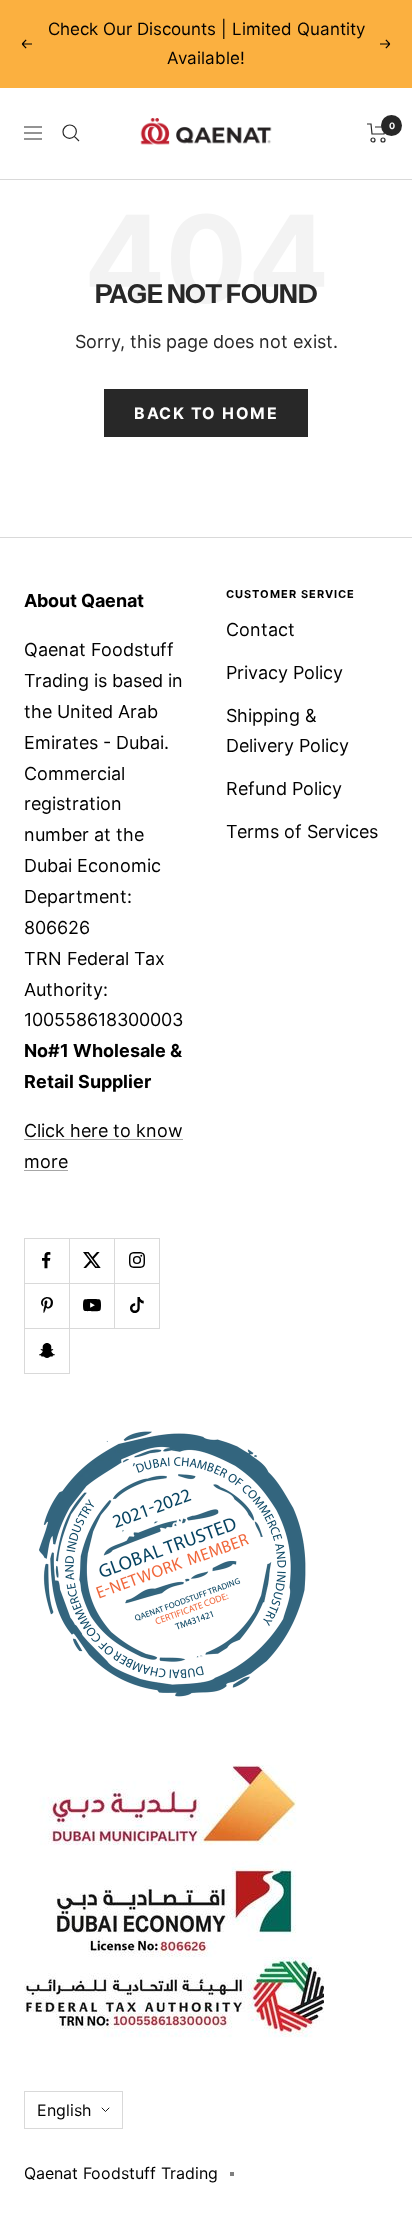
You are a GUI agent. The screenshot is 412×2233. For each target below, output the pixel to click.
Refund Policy (284, 788)
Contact (260, 629)
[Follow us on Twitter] (91, 1260)
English (64, 2110)
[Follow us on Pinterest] (46, 1305)
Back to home (206, 413)
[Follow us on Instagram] (136, 1260)
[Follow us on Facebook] (46, 1260)
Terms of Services (302, 831)
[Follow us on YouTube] (91, 1305)
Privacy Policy (284, 672)
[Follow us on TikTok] (136, 1305)
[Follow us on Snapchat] (46, 1350)
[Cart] (377, 133)
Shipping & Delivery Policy (287, 731)
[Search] (71, 133)
